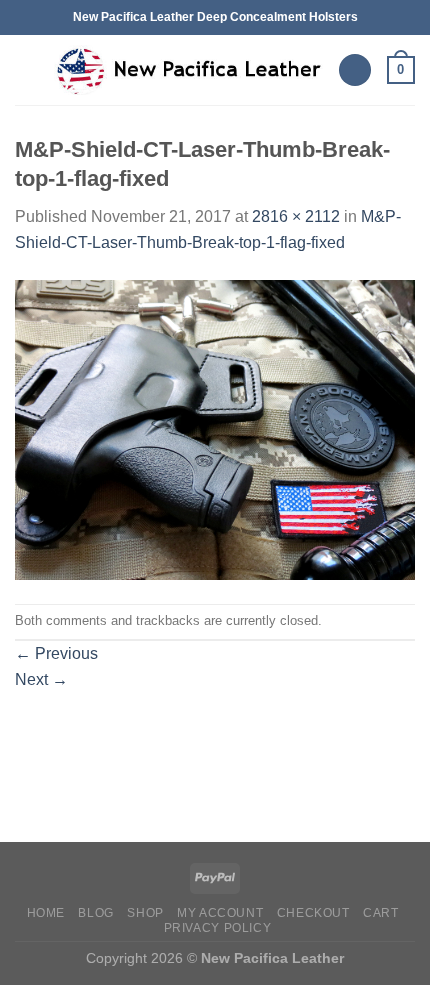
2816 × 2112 (296, 216)
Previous (56, 653)
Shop (145, 913)
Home (46, 913)
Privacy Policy (218, 928)
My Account (220, 913)
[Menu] (27, 69)
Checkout (313, 913)
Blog (95, 913)
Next (41, 679)
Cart (380, 913)
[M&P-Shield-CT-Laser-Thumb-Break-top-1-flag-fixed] (215, 428)
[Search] (355, 70)
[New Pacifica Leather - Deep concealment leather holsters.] (188, 70)
